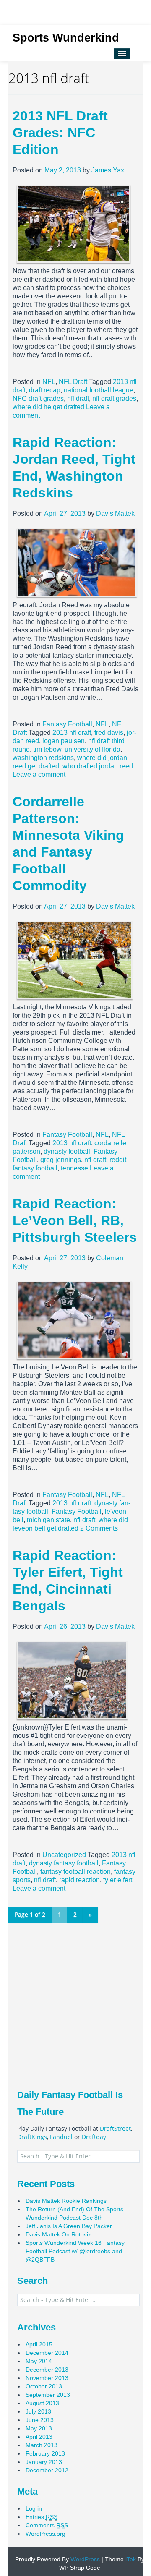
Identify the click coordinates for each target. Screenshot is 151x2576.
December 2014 (47, 2353)
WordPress (84, 2559)
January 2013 (44, 2462)
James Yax (108, 170)
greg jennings (61, 1160)
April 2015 (39, 2344)
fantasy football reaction (75, 1872)
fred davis (109, 733)
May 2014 (39, 2361)
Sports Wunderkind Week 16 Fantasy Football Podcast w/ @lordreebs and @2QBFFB (75, 2251)
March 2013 (42, 2445)
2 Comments (99, 1528)
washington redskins (43, 758)
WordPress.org (46, 2534)
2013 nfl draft (72, 733)
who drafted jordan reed (98, 766)
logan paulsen (64, 741)
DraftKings (32, 2137)
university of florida (92, 749)
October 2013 (44, 2386)
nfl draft (78, 398)
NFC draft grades (38, 398)
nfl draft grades (114, 398)
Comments (47, 2525)
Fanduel (61, 2137)
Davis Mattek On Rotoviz (58, 2234)
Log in (34, 2508)
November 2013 (47, 2378)
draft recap (45, 390)
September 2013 (48, 2395)
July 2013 (38, 2411)
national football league (99, 390)
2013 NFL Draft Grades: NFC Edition (60, 133)
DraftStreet (115, 2128)
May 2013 (39, 2428)
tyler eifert (118, 1880)
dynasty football (67, 1151)
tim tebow (47, 749)
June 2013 (40, 2420)
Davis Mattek (115, 513)
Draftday (94, 2137)
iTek (130, 2559)
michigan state (48, 1520)
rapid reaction (79, 1880)
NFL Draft (73, 382)
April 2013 (39, 2437)
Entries (42, 2517)
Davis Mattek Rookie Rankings (66, 2201)
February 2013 (45, 2453)
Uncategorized (64, 1855)
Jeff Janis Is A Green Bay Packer (69, 2226)
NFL (49, 382)
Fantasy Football (67, 724)
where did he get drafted (48, 407)
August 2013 (42, 2403)
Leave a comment (39, 775)
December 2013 (47, 2370)
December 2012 (47, 2470)
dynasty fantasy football (64, 1863)
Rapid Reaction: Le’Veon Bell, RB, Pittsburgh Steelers (75, 1220)
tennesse (74, 1168)
